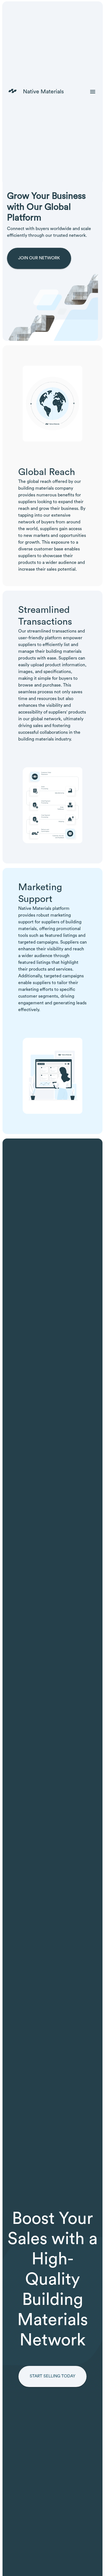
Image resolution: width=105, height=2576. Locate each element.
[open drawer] (93, 92)
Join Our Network (39, 258)
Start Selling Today (53, 2376)
